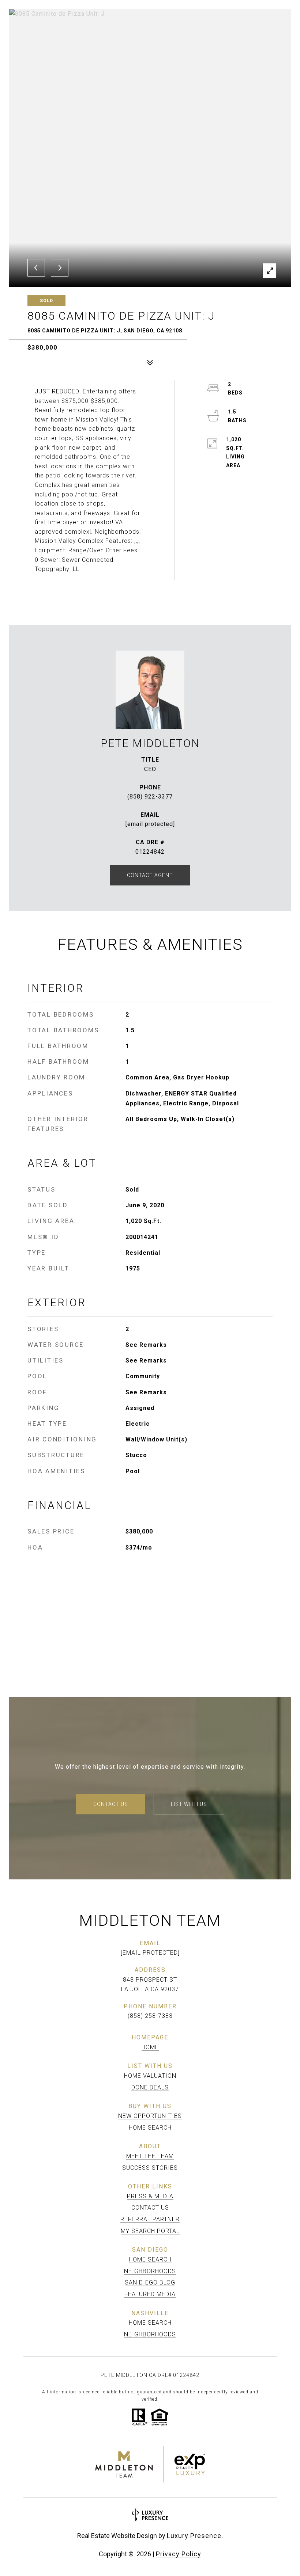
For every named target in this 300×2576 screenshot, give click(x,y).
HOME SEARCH (150, 2128)
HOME (150, 2047)
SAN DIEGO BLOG (150, 2282)
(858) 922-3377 (150, 797)
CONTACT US (150, 2208)
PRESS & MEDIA (150, 2196)
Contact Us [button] (111, 1804)
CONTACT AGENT (150, 875)
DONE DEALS (150, 2087)
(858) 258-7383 (150, 2016)
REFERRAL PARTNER (150, 2219)
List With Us (189, 1804)
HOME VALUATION (150, 2076)
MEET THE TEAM (150, 2156)
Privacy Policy (179, 2554)
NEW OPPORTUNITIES (150, 2116)
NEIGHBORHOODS (150, 2271)
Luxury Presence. (195, 2536)
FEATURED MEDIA (150, 2294)
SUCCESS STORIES (150, 2168)
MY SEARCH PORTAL (150, 2231)
